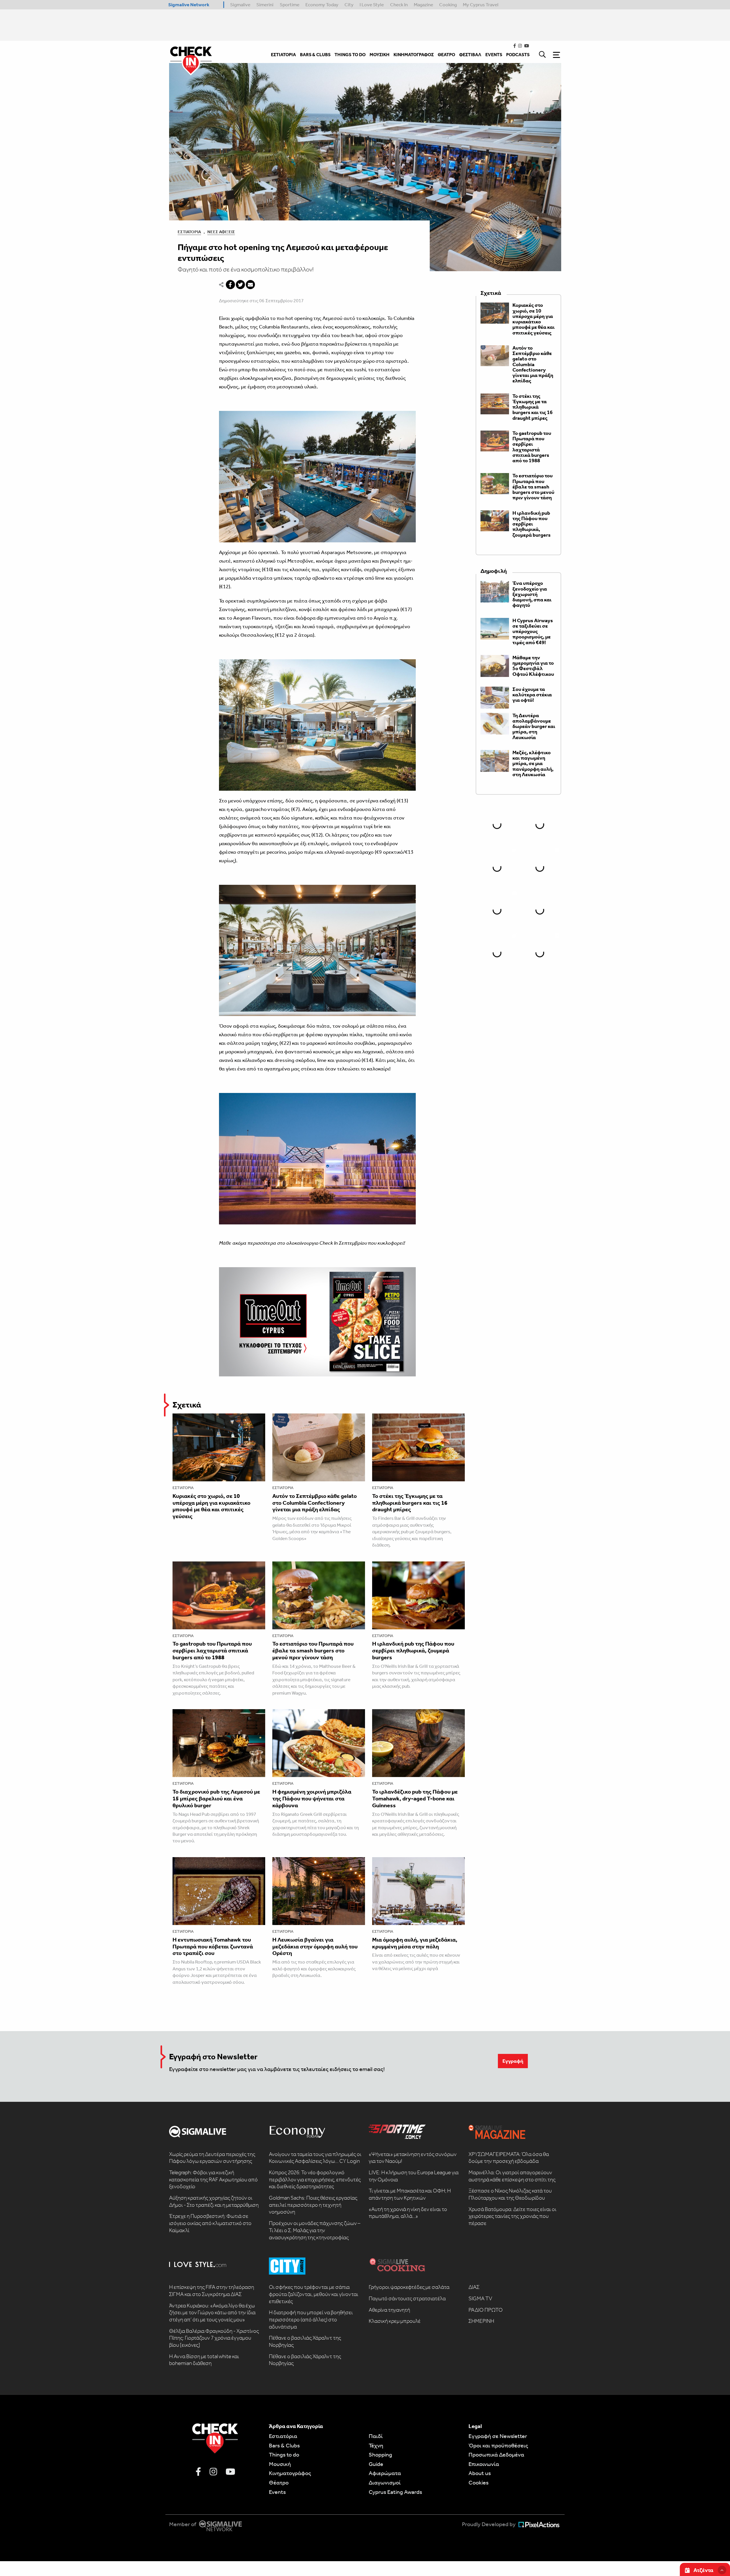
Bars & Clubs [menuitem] (315, 55)
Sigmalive (240, 5)
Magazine (423, 5)
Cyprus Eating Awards (395, 2492)
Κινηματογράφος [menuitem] (414, 55)
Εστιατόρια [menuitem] (283, 55)
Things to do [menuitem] (350, 55)
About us (480, 2473)
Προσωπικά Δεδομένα (496, 2455)
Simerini (265, 5)
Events (277, 2492)
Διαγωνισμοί (385, 2482)
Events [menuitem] (494, 55)
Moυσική (280, 2464)
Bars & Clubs (284, 2445)
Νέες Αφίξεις (221, 232)
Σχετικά (187, 1405)
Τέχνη (376, 2445)
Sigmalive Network (189, 5)
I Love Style (372, 5)
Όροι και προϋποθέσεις (498, 2445)
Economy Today (322, 5)
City (349, 5)
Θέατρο (279, 2482)
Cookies (478, 2482)
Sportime (290, 5)
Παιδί (376, 2436)
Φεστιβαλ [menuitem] (470, 55)
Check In (399, 5)
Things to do (284, 2455)
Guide (376, 2464)
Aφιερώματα (385, 2473)
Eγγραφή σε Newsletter (498, 2436)
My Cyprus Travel (481, 5)
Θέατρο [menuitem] (446, 55)
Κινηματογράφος (290, 2473)
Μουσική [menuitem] (380, 55)
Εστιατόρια (189, 232)
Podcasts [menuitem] (518, 55)
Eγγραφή (513, 2061)
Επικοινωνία (484, 2464)
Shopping (380, 2455)
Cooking (448, 5)
